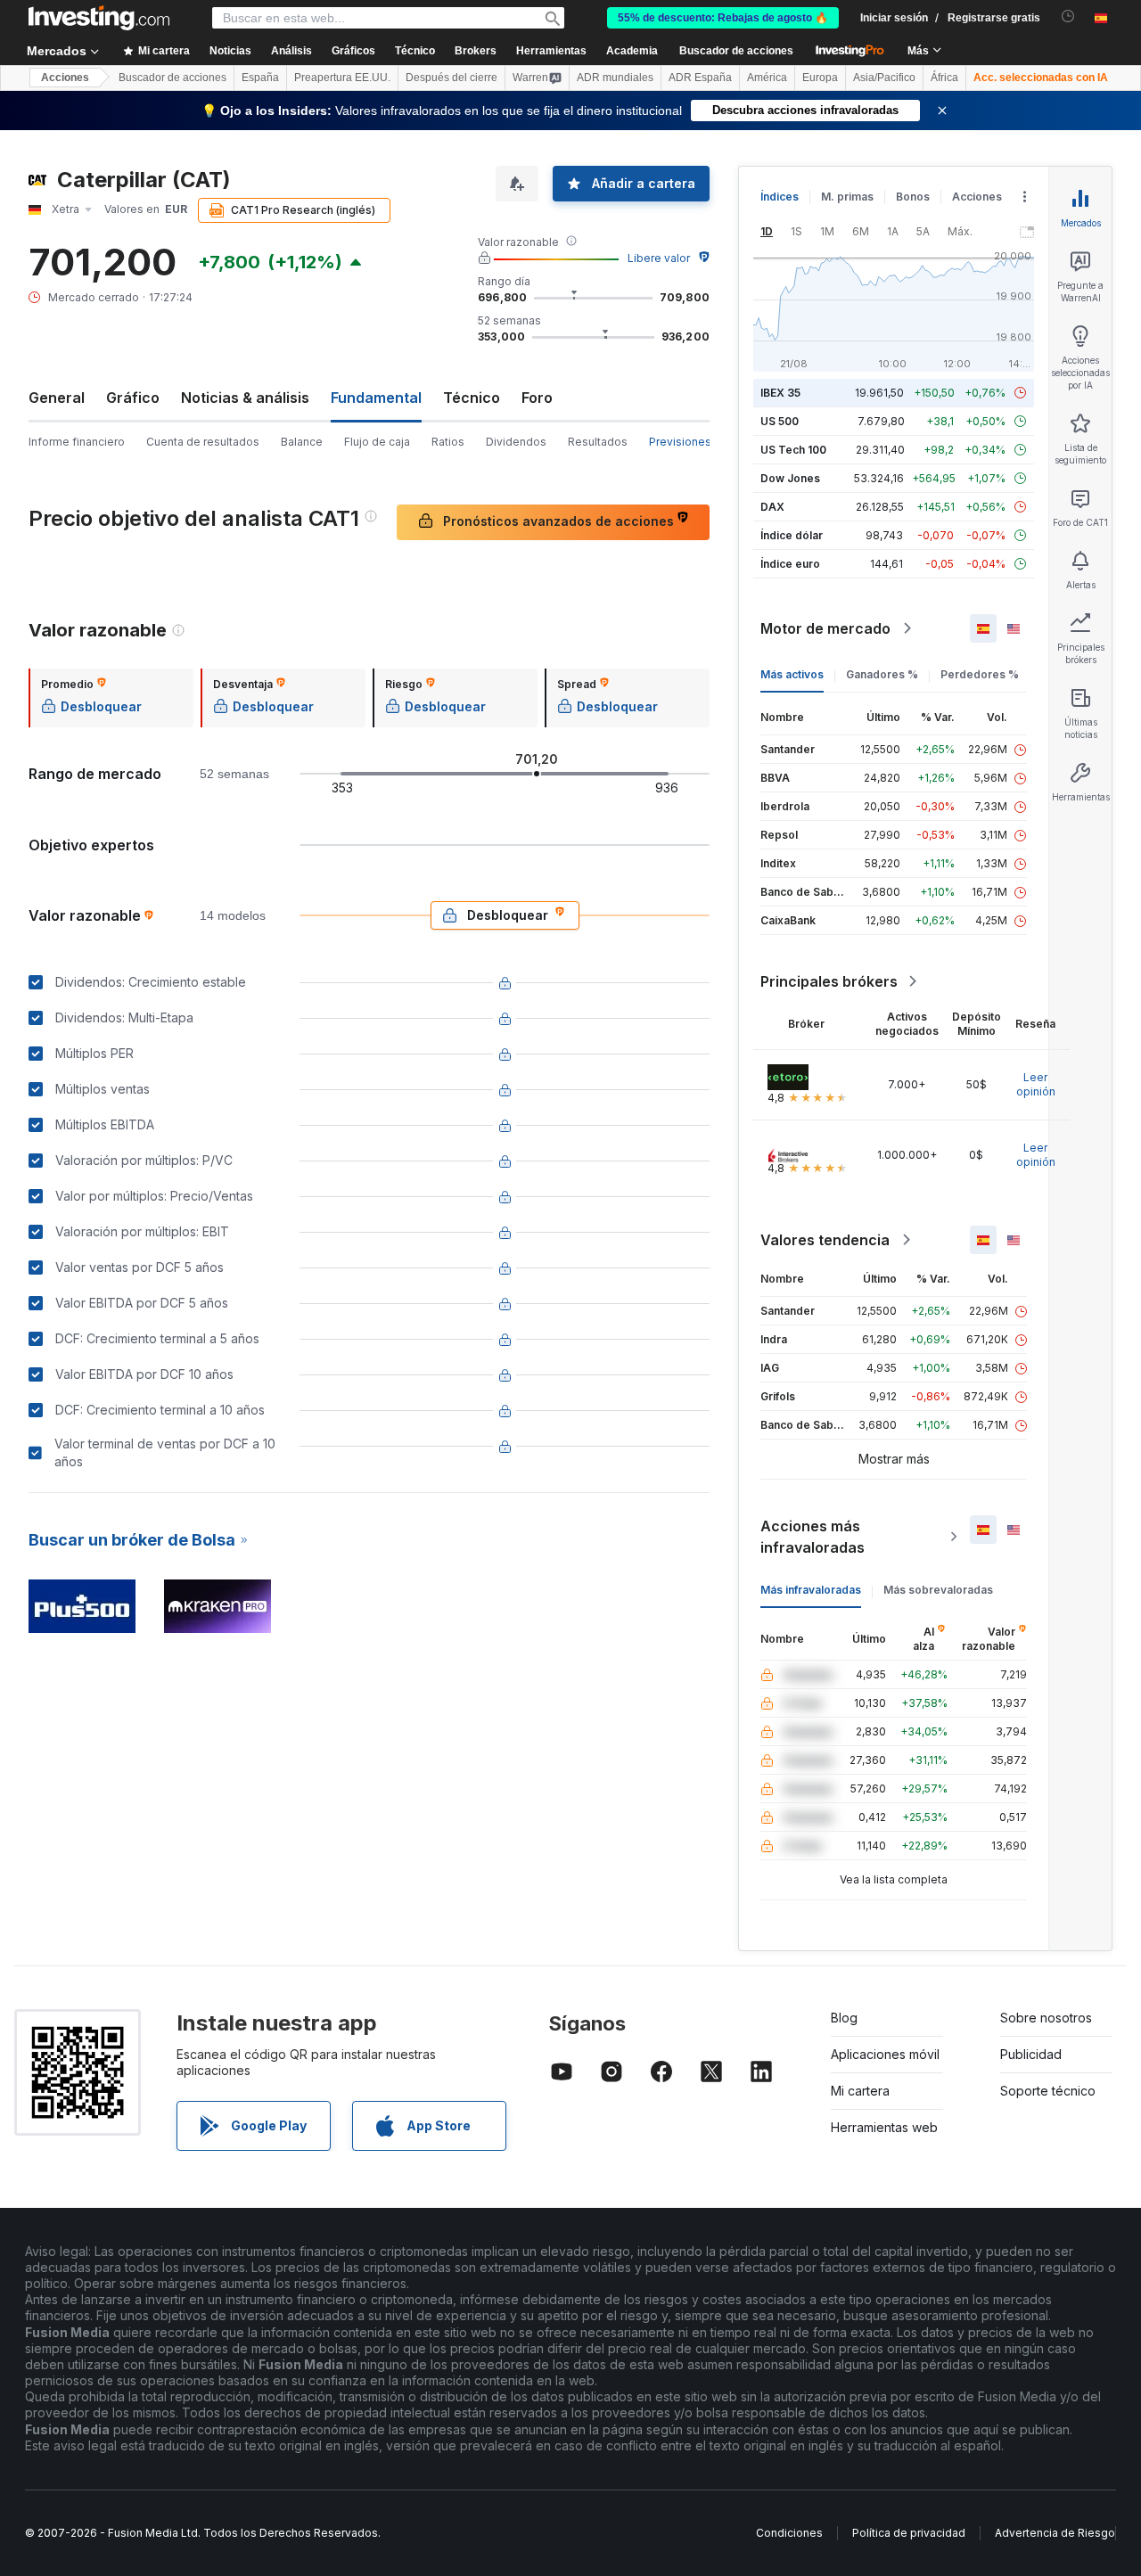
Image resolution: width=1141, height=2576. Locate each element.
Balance (302, 442)
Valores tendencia (825, 1240)
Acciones (65, 78)
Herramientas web (884, 2127)
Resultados (598, 442)
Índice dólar (792, 535)
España (260, 78)
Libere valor (659, 258)
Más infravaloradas (811, 1590)
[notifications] (1068, 16)
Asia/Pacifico (884, 78)
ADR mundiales (615, 78)
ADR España (700, 78)
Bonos (913, 197)
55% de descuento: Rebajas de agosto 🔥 (723, 18)
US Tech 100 (793, 450)
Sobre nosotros (1046, 2018)
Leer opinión (1036, 1084)
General (57, 398)
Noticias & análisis (245, 398)
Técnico (472, 398)
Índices (780, 197)
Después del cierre (451, 78)
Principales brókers (829, 981)
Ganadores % (882, 674)
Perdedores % (980, 674)
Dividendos (516, 442)
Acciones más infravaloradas (813, 1537)
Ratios (448, 442)
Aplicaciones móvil (885, 2054)
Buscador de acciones (736, 51)
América (767, 78)
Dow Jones (790, 478)
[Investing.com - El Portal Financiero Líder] (99, 18)
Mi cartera (860, 2091)
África (944, 78)
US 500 (780, 421)
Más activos (792, 674)
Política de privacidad (909, 2533)
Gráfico (133, 398)
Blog (844, 2018)
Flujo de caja (377, 442)
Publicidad (1031, 2054)
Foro (537, 398)
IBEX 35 (780, 393)
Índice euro (790, 564)
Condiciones (789, 2533)
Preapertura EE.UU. (342, 78)
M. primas (847, 197)
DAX (772, 507)
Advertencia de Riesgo (1055, 2533)
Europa (820, 78)
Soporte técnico (1048, 2091)
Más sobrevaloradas (938, 1590)
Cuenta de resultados (203, 442)
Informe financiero (77, 442)
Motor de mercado (825, 628)
